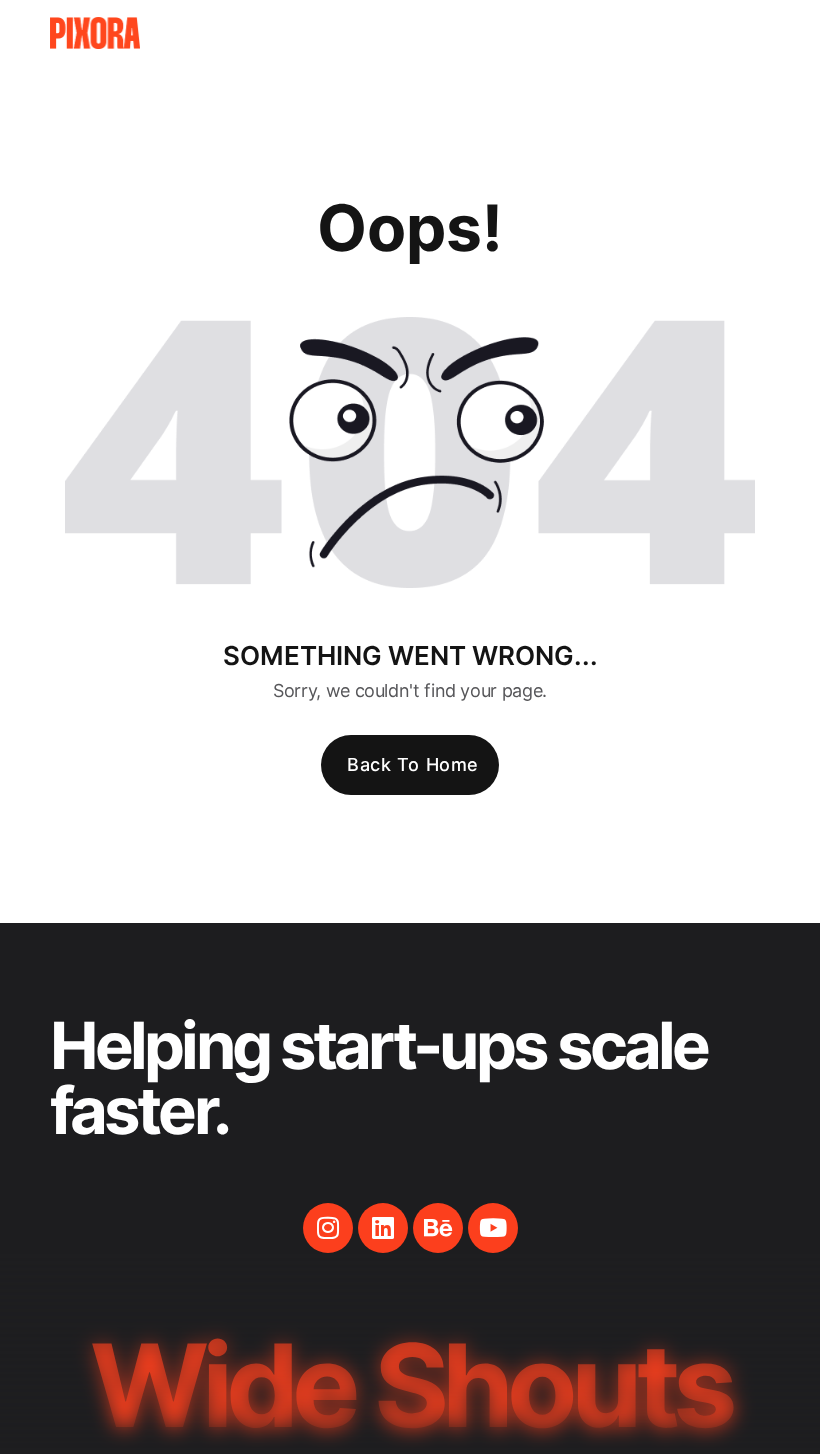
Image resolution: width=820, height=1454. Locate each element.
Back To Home (412, 764)
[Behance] (438, 1228)
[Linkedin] (383, 1228)
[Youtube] (493, 1228)
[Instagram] (328, 1228)
